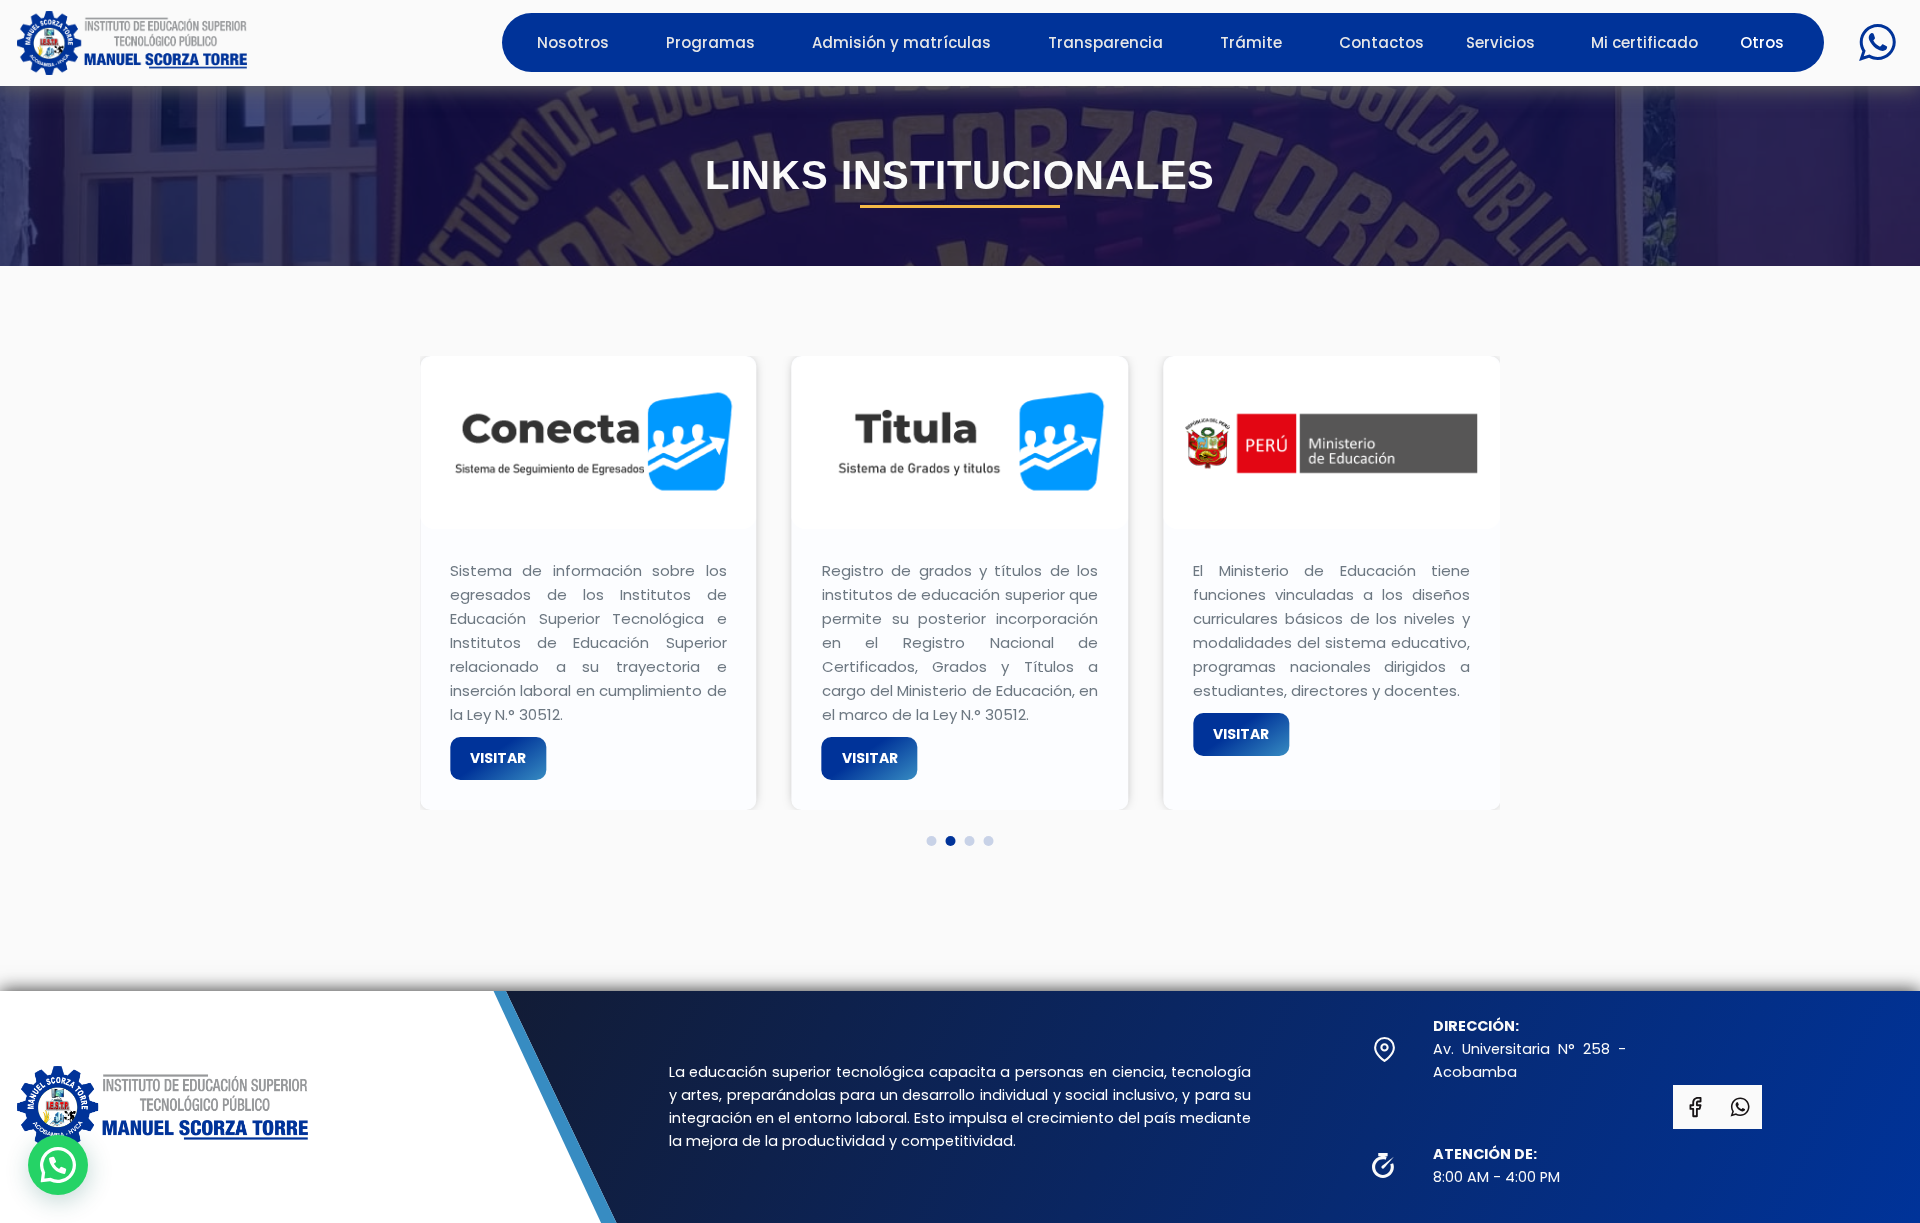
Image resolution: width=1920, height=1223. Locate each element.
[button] (931, 841)
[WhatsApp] (1877, 43)
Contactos (1381, 42)
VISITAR (498, 758)
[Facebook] (1695, 1107)
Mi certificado (1644, 42)
